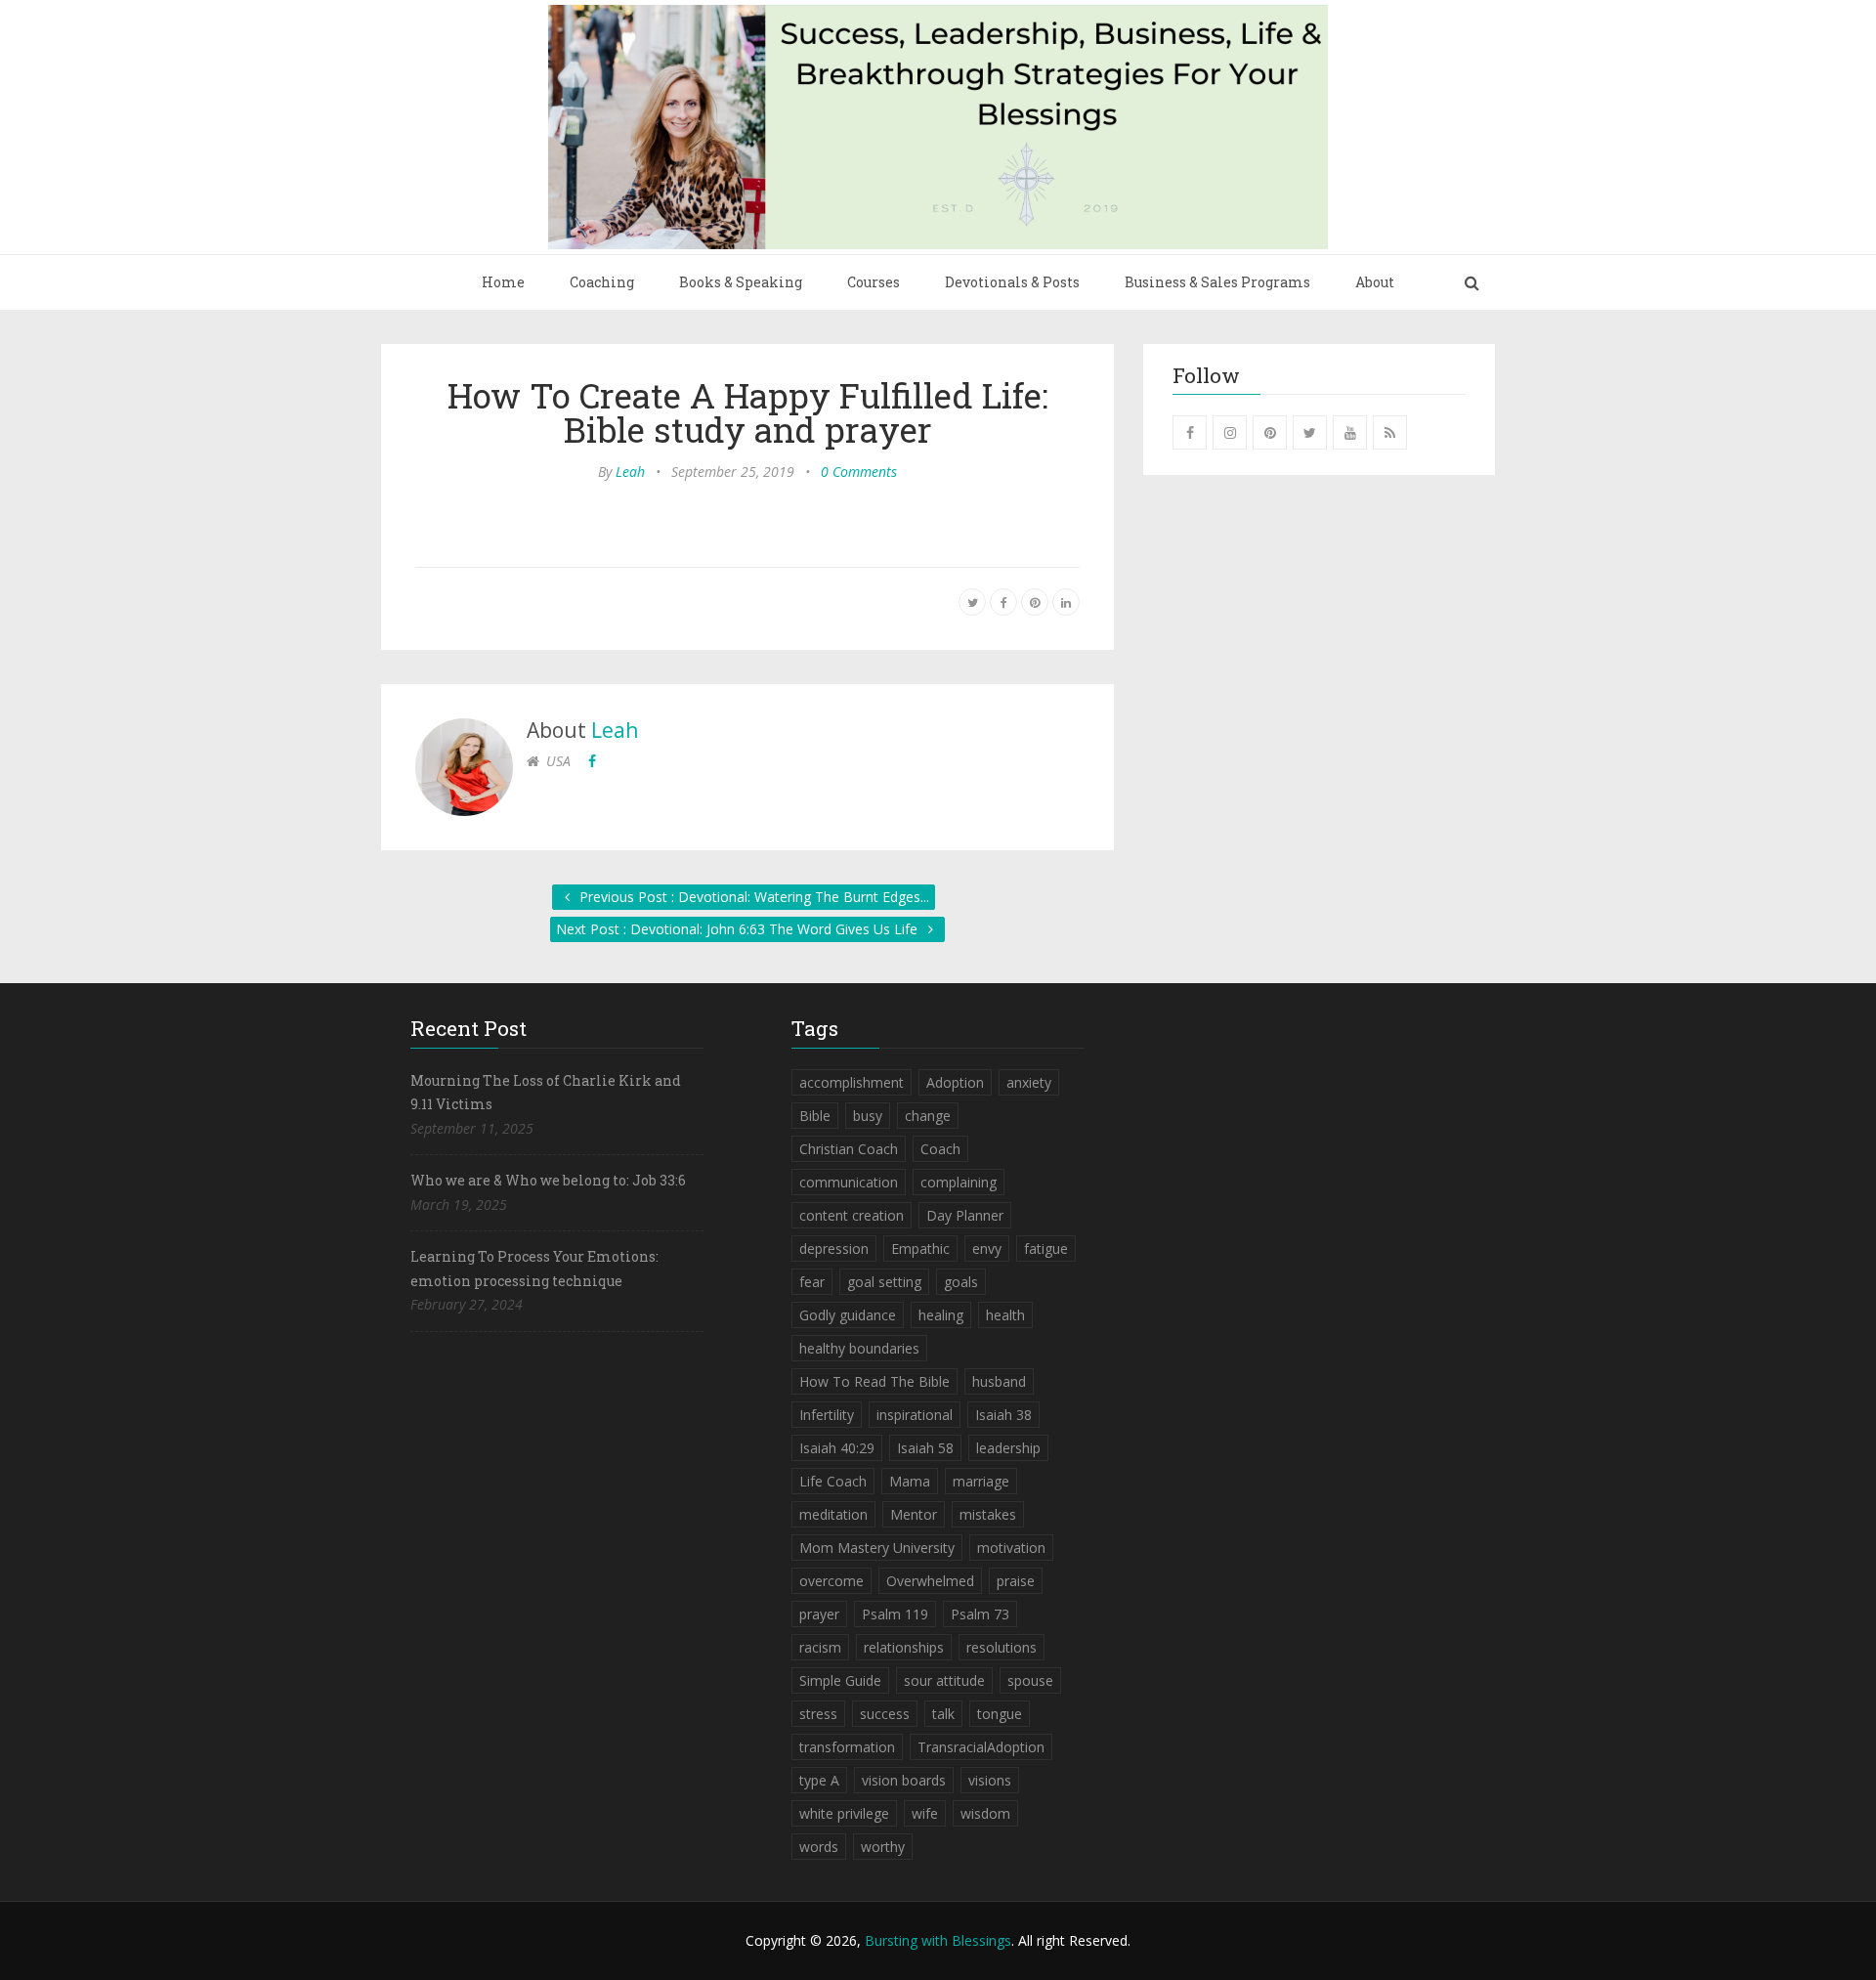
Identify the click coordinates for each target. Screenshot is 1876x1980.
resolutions (1002, 1647)
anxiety (1029, 1082)
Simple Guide (840, 1680)
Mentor (914, 1514)
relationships (904, 1647)
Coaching (602, 282)
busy (868, 1116)
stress (818, 1714)
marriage (981, 1481)
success (885, 1714)
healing (941, 1315)
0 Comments (859, 472)
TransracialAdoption (981, 1747)
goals (961, 1282)
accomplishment (852, 1082)
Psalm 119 (895, 1614)
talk (943, 1714)
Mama (910, 1481)
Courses (874, 282)
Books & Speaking (741, 282)
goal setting (884, 1282)
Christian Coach (849, 1149)
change (928, 1116)
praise (1016, 1581)
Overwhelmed (930, 1581)
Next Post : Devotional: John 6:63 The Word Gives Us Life (739, 929)
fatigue (1046, 1248)
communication (849, 1182)
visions (990, 1780)
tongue (1000, 1714)
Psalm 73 (980, 1614)
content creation (852, 1215)
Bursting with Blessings (938, 1940)
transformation (847, 1747)
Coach (940, 1149)
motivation (1011, 1548)
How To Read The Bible (874, 1381)
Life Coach (833, 1481)
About (1375, 282)
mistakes (988, 1514)
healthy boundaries (859, 1348)
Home (503, 282)
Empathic (920, 1248)
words (819, 1847)
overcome (831, 1581)
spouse (1030, 1680)
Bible (815, 1116)
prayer (819, 1614)
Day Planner (965, 1215)
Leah (630, 472)
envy (987, 1248)
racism (820, 1647)
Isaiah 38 (1003, 1415)
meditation (833, 1514)
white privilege (844, 1813)
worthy (883, 1847)
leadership (1008, 1448)
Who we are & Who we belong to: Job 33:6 (548, 1180)
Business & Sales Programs (1217, 282)
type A (819, 1780)
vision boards (904, 1780)
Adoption (955, 1082)
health (1005, 1315)
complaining (959, 1182)
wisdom (985, 1813)
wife (925, 1813)
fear (812, 1282)
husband (999, 1381)
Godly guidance (848, 1315)
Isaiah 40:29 (837, 1448)
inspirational (915, 1415)
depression (834, 1248)
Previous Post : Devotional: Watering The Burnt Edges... (752, 897)
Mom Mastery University (877, 1548)
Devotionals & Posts (1012, 282)
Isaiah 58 (925, 1448)
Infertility (827, 1415)
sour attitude (944, 1680)
